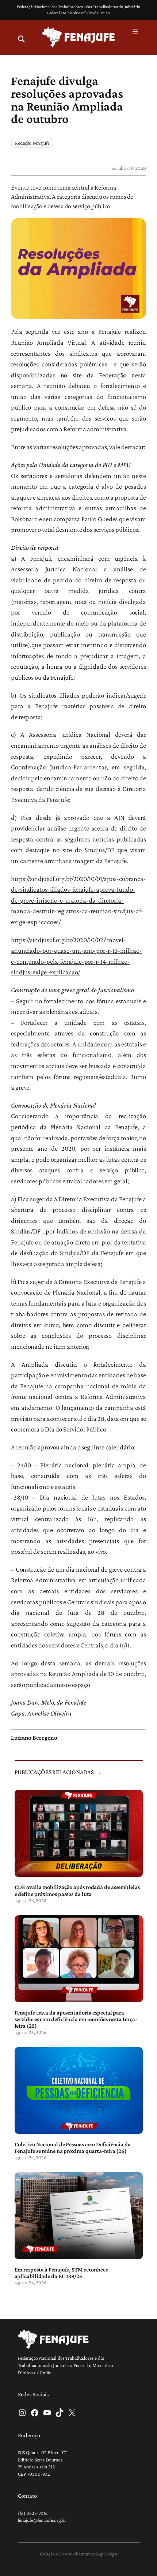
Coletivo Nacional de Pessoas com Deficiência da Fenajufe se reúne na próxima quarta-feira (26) (73, 2147)
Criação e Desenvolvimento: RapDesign (78, 2554)
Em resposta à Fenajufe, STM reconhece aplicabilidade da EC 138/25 (61, 2273)
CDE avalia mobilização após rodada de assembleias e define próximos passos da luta (77, 1890)
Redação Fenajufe (32, 143)
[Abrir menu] (135, 31)
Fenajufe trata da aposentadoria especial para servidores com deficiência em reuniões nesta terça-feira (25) (76, 2019)
